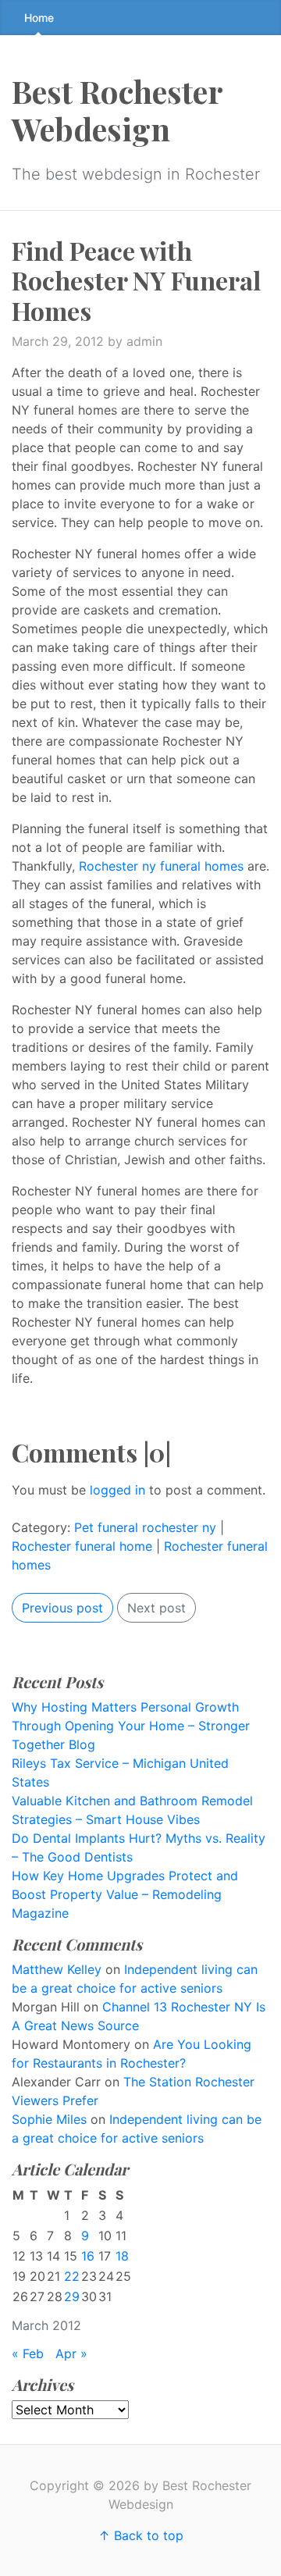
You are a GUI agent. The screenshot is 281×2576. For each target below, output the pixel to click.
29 (72, 2296)
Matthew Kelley (57, 1969)
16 (88, 2256)
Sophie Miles (49, 2119)
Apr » (71, 2353)
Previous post (62, 1608)
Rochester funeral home (82, 1546)
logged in (117, 1490)
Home (39, 18)
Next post (157, 1608)
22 (72, 2276)
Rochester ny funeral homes (161, 866)
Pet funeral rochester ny (145, 1527)
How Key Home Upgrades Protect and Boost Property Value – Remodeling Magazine (125, 1894)
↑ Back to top (141, 2535)
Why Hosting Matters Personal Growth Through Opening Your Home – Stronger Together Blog (131, 1726)
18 (122, 2256)
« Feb (28, 2353)
